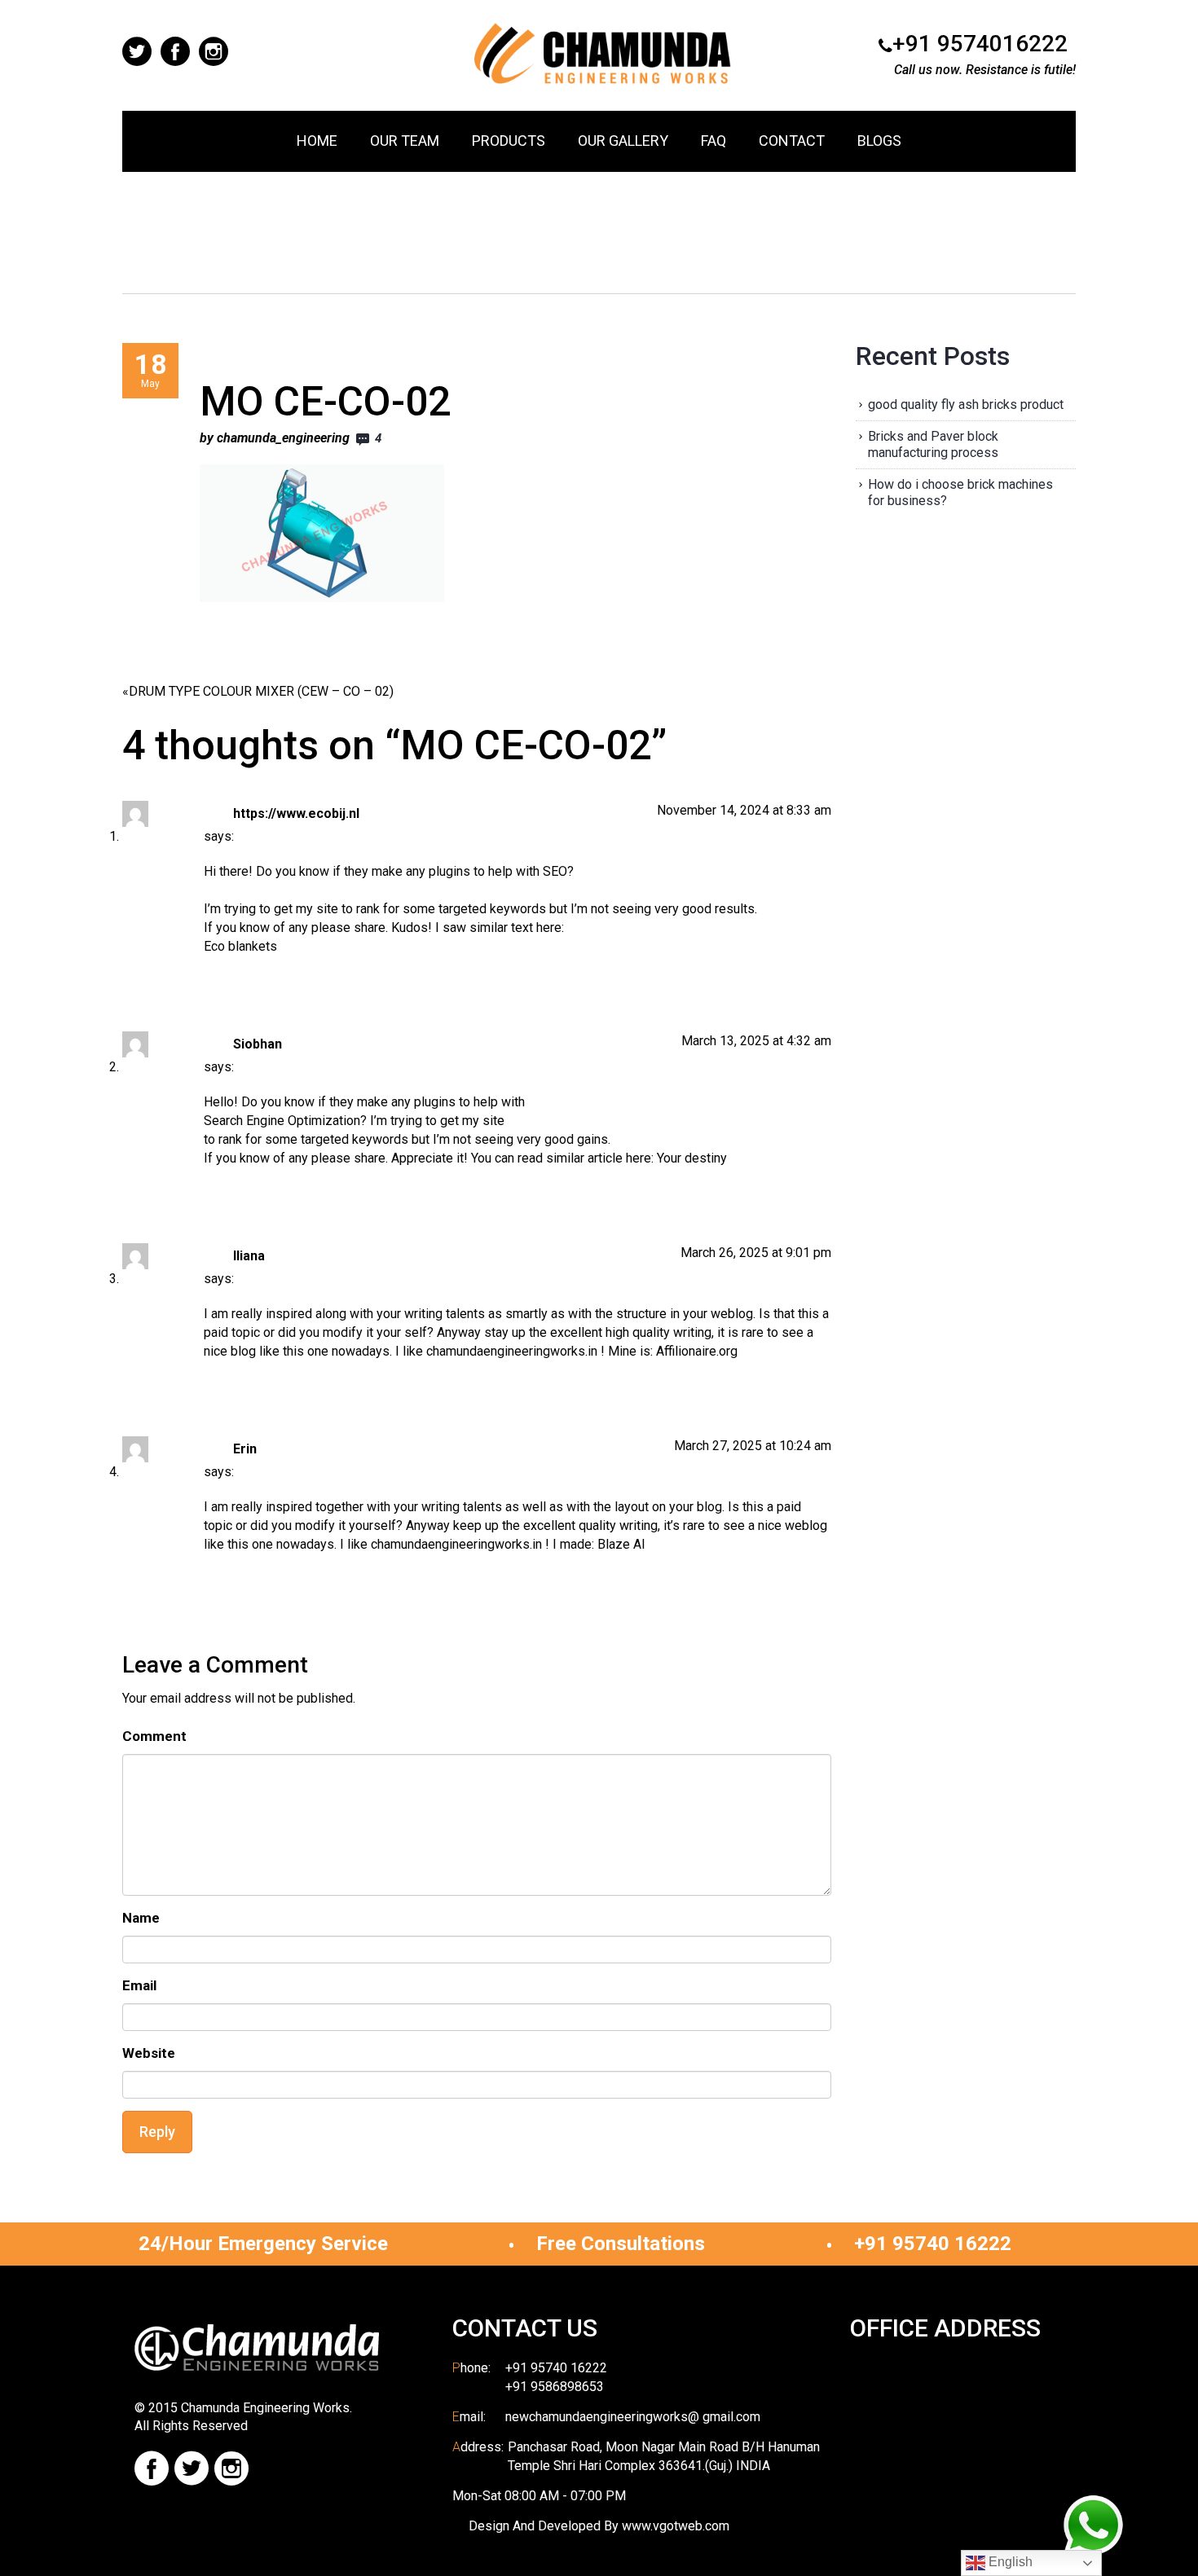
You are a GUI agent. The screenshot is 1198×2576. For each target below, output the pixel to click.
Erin (245, 1449)
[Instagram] (231, 2468)
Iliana (249, 1256)
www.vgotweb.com (676, 2526)
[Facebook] (152, 2468)
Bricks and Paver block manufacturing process (933, 444)
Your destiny (692, 1158)
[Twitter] (192, 2468)
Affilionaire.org (697, 1351)
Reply (157, 2132)
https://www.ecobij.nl (296, 813)
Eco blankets (240, 946)
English (1009, 2562)
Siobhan (258, 1044)
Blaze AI (621, 1544)
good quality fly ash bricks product (966, 404)
